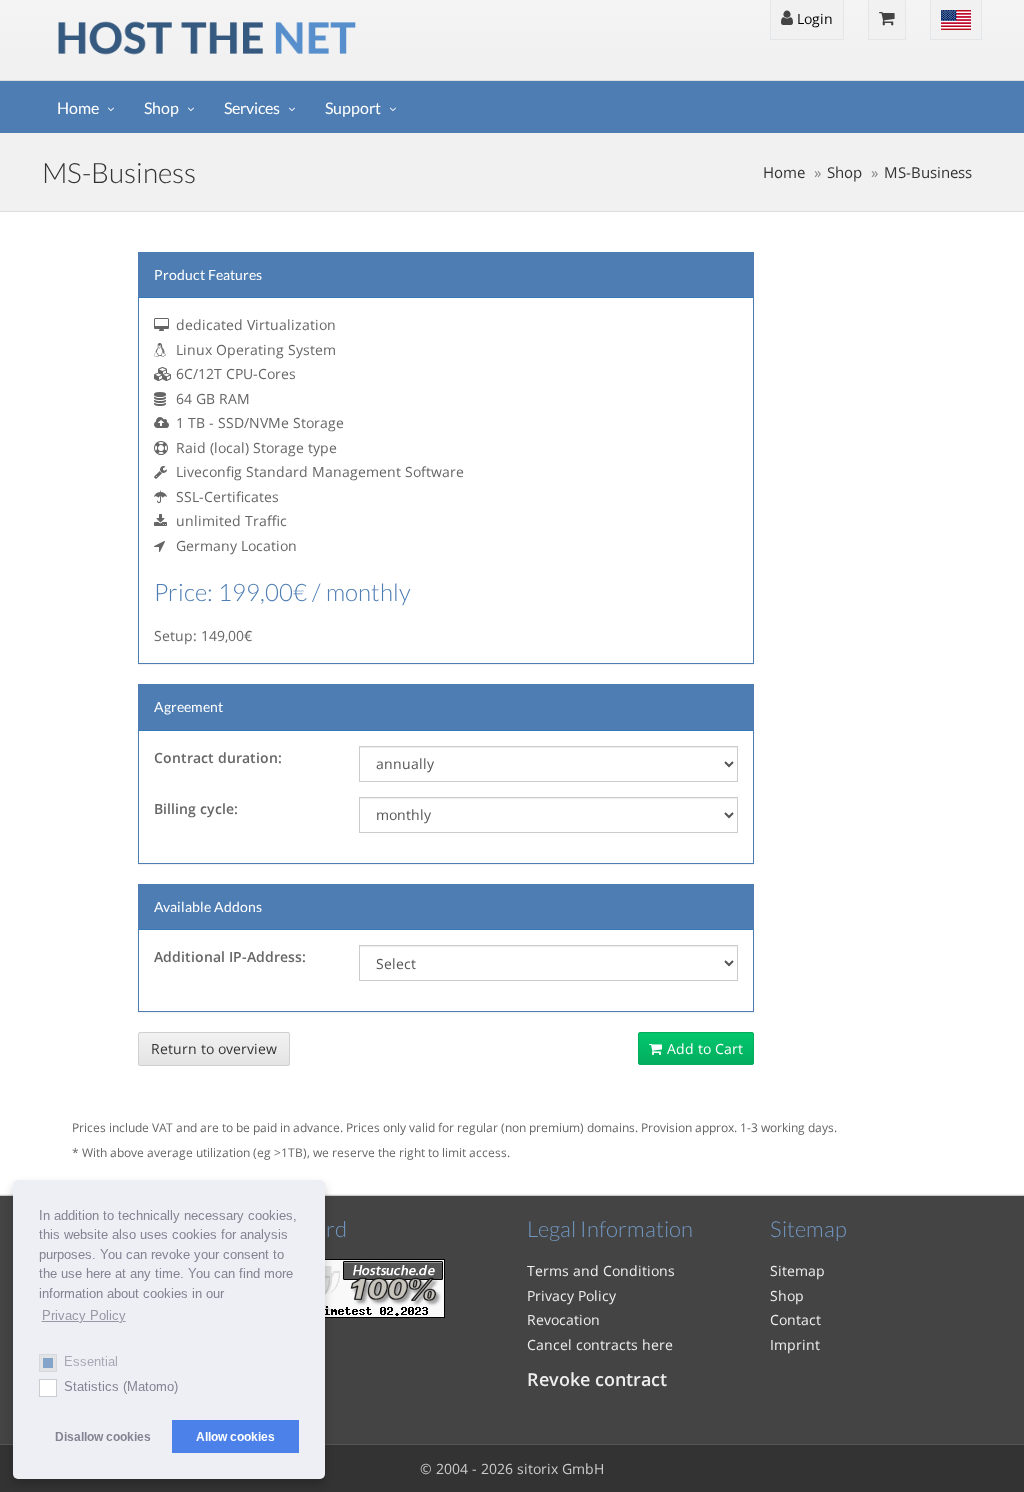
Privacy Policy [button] (84, 1315)
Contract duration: (218, 757)
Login (813, 18)
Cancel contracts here (600, 1344)
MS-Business (928, 172)
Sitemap (797, 1270)
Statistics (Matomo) (121, 1386)
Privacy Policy (571, 1295)
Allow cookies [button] (235, 1436)
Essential (91, 1361)
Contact (795, 1319)
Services (252, 107)
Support (353, 107)
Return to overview (214, 1048)
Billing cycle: (196, 808)
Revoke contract (597, 1379)
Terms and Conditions (601, 1270)
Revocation (563, 1319)
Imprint (795, 1344)
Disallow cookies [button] (103, 1436)
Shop (161, 107)
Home (78, 107)
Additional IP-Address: (230, 956)
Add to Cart (705, 1048)
